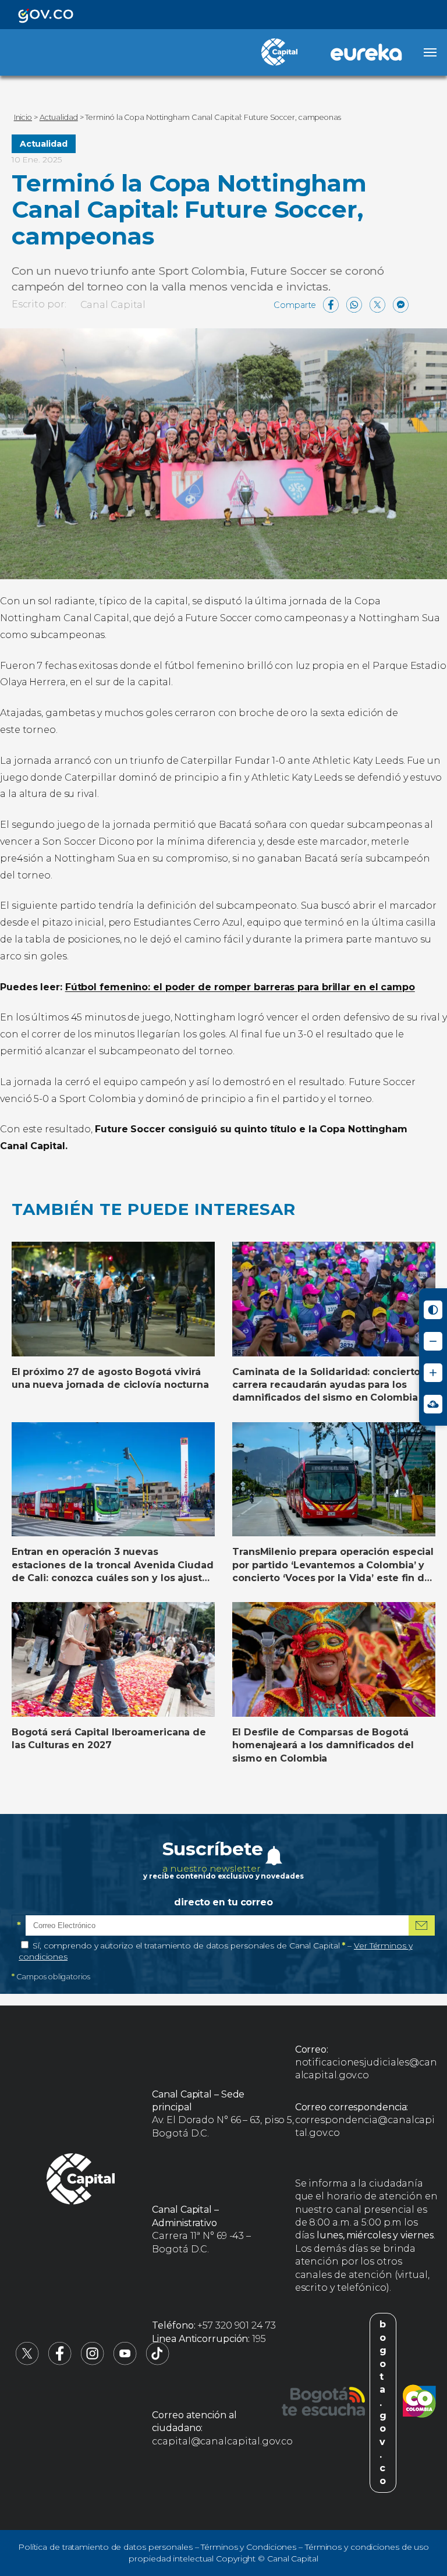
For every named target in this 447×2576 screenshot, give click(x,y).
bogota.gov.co (383, 2403)
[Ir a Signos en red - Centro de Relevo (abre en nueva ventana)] (433, 1404)
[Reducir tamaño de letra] (433, 1341)
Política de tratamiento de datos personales (105, 2547)
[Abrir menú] (430, 52)
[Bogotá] (323, 2403)
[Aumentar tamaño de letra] (433, 1373)
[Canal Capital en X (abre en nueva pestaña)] (27, 2362)
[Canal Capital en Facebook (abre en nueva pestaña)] (60, 2362)
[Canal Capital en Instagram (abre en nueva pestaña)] (93, 2362)
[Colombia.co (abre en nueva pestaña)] (419, 2403)
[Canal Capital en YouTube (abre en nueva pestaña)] (125, 2362)
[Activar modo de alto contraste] (433, 1310)
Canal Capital (113, 305)
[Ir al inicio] (81, 2181)
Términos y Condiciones (249, 2547)
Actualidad (44, 144)
